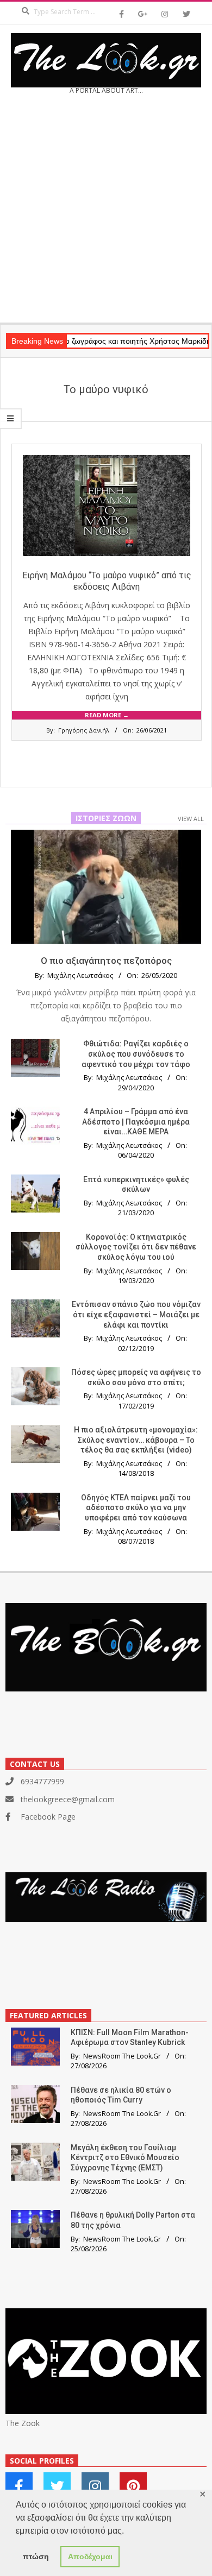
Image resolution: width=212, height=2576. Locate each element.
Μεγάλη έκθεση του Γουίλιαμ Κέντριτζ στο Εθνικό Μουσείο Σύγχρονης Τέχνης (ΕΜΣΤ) (125, 2158)
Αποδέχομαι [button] (90, 2556)
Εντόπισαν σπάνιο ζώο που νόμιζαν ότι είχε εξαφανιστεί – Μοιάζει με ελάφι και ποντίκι (136, 1314)
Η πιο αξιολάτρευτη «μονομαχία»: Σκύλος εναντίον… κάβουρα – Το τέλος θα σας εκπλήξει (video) (136, 1440)
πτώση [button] (36, 2556)
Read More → (107, 715)
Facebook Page (48, 1817)
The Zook (23, 2423)
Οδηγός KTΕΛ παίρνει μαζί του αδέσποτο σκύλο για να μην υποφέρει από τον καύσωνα (136, 1508)
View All (191, 819)
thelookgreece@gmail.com (68, 1799)
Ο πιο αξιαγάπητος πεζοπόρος (106, 961)
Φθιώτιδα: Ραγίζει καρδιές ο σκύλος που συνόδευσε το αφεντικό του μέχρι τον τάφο (136, 1054)
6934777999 (42, 1781)
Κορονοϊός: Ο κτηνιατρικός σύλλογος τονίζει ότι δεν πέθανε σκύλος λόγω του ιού (136, 1247)
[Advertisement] (106, 212)
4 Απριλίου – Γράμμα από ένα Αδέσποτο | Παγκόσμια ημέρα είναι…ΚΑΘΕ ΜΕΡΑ (136, 1122)
